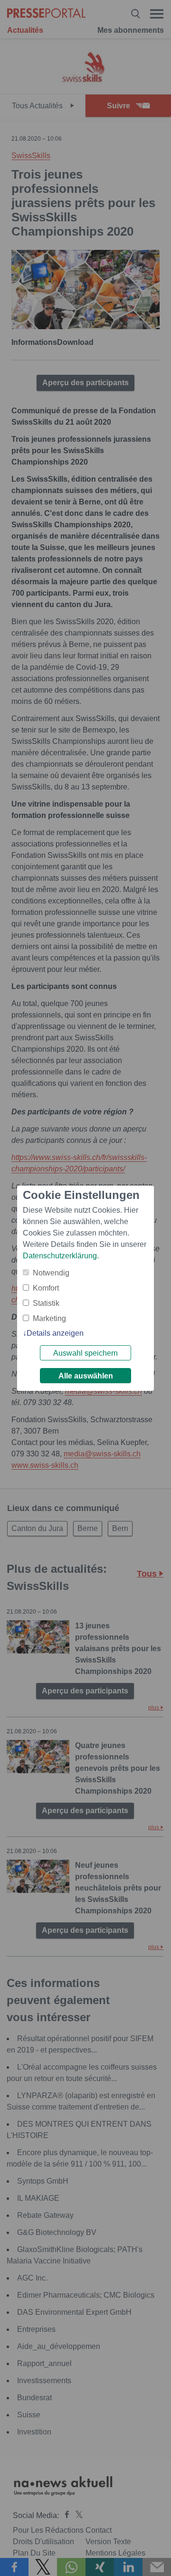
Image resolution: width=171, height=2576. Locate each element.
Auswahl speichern (85, 1353)
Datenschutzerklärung (60, 1256)
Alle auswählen (86, 1376)
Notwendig (51, 1273)
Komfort (46, 1288)
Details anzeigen (55, 1333)
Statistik (46, 1303)
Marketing (49, 1318)
